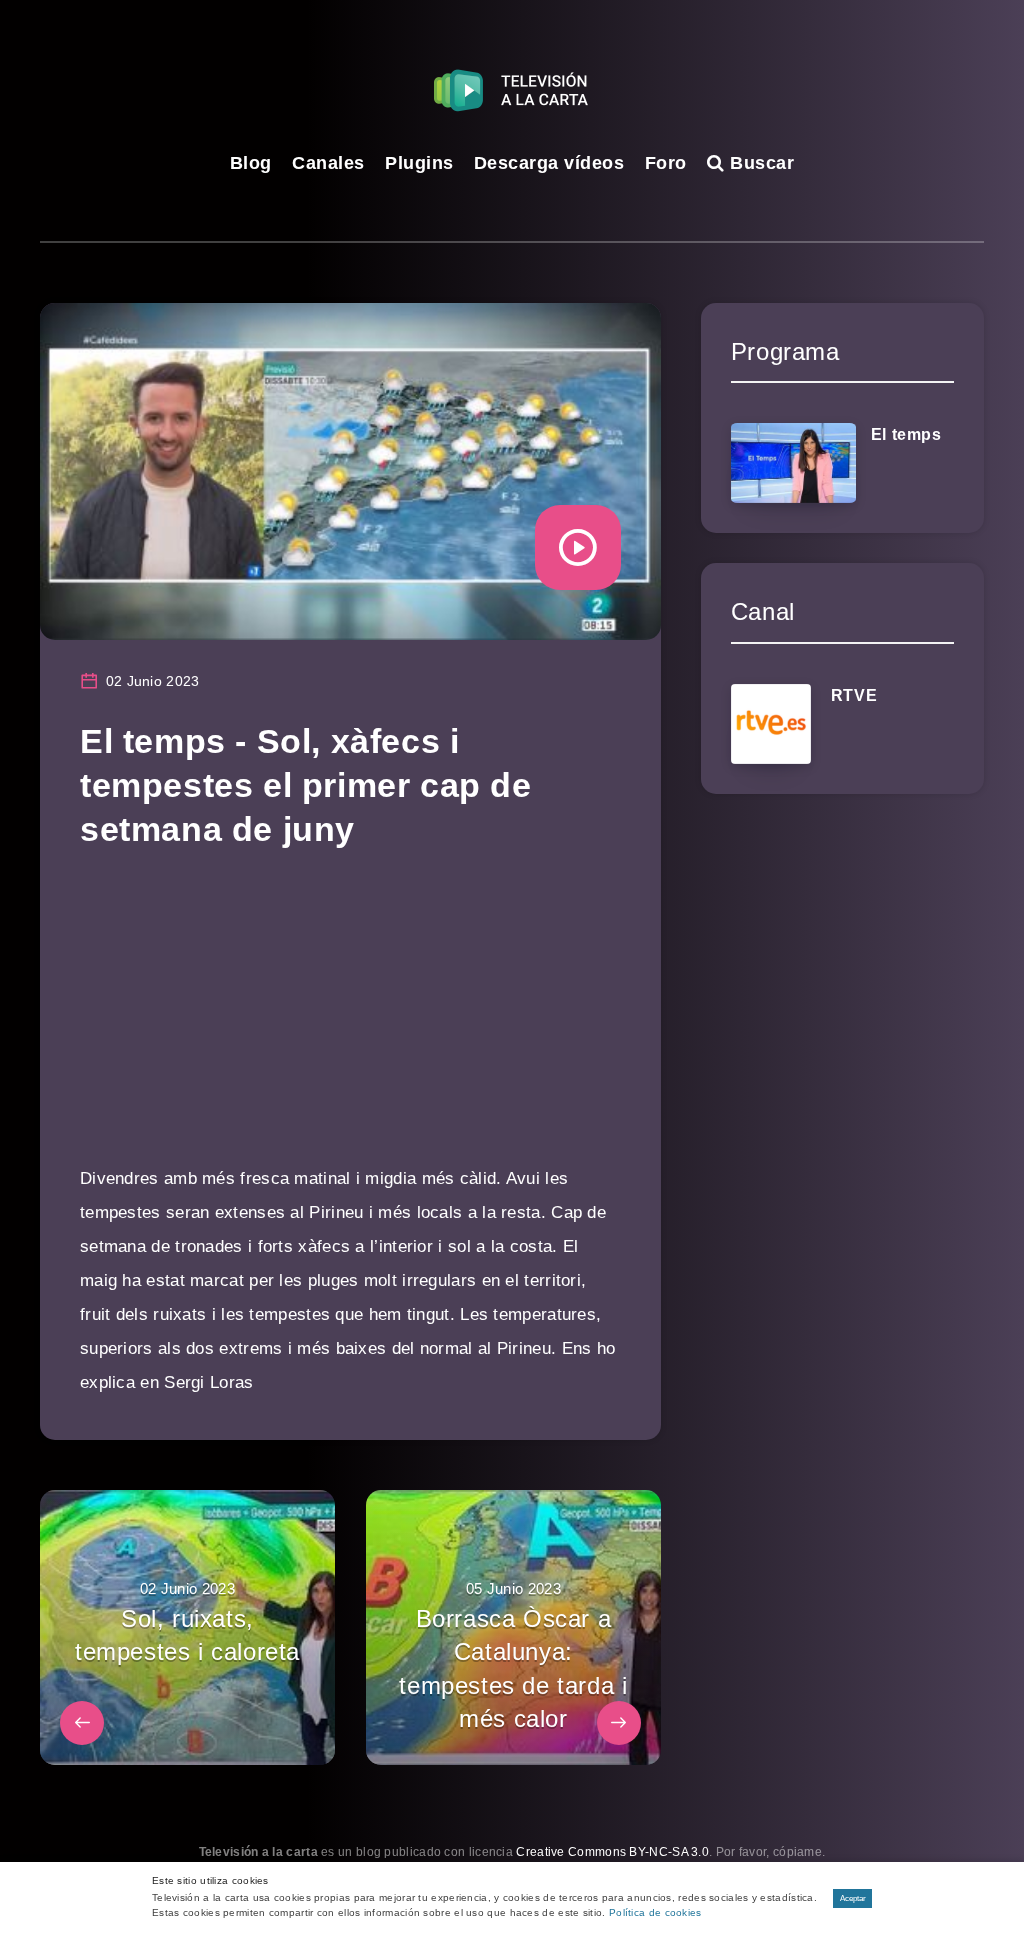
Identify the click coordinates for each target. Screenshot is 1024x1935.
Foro (666, 163)
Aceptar (853, 1898)
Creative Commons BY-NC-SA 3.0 (612, 1852)
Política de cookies (655, 1912)
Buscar (759, 163)
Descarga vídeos (549, 163)
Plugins (419, 163)
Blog (251, 163)
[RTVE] (771, 724)
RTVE (854, 695)
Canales (328, 163)
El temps (906, 434)
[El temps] (793, 463)
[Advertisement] (350, 1022)
